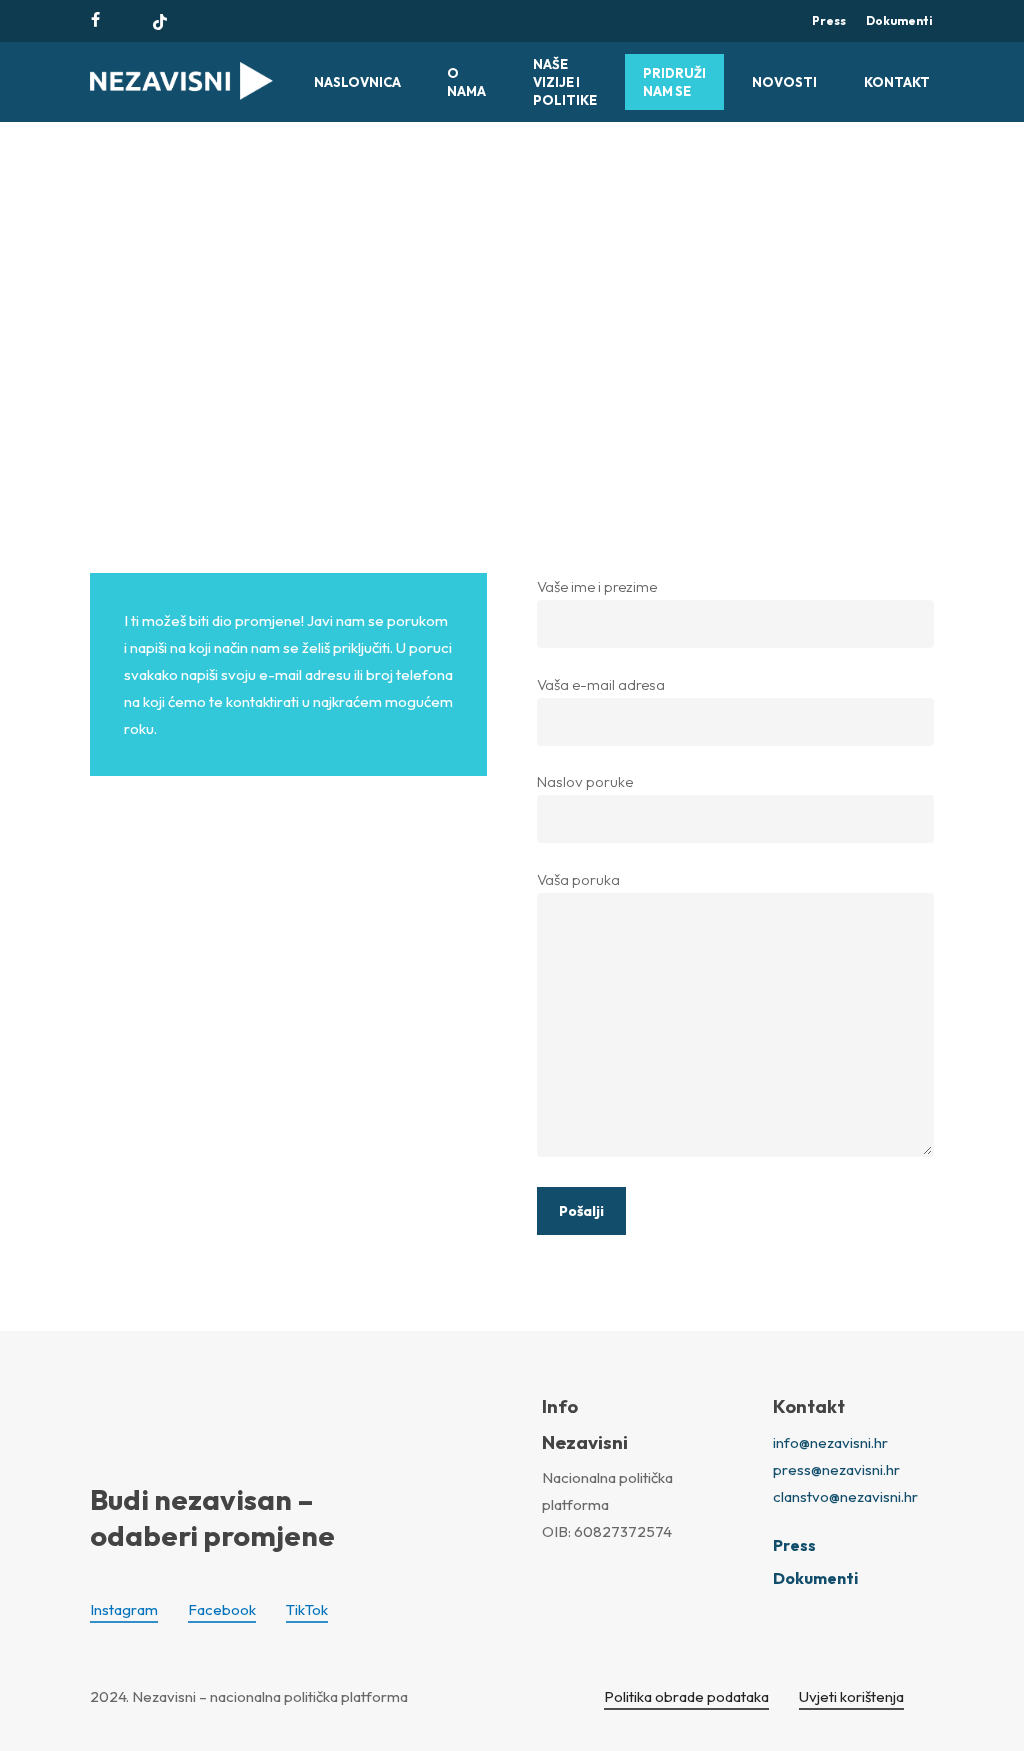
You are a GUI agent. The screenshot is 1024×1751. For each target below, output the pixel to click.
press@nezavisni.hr (836, 1469)
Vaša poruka (578, 879)
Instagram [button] (124, 1609)
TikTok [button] (307, 1609)
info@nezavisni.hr (830, 1442)
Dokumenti (815, 1578)
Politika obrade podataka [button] (686, 1696)
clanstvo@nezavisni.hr (845, 1496)
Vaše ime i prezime (597, 586)
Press (794, 1545)
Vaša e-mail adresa (601, 684)
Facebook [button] (222, 1609)
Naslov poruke (585, 781)
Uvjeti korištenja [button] (851, 1696)
